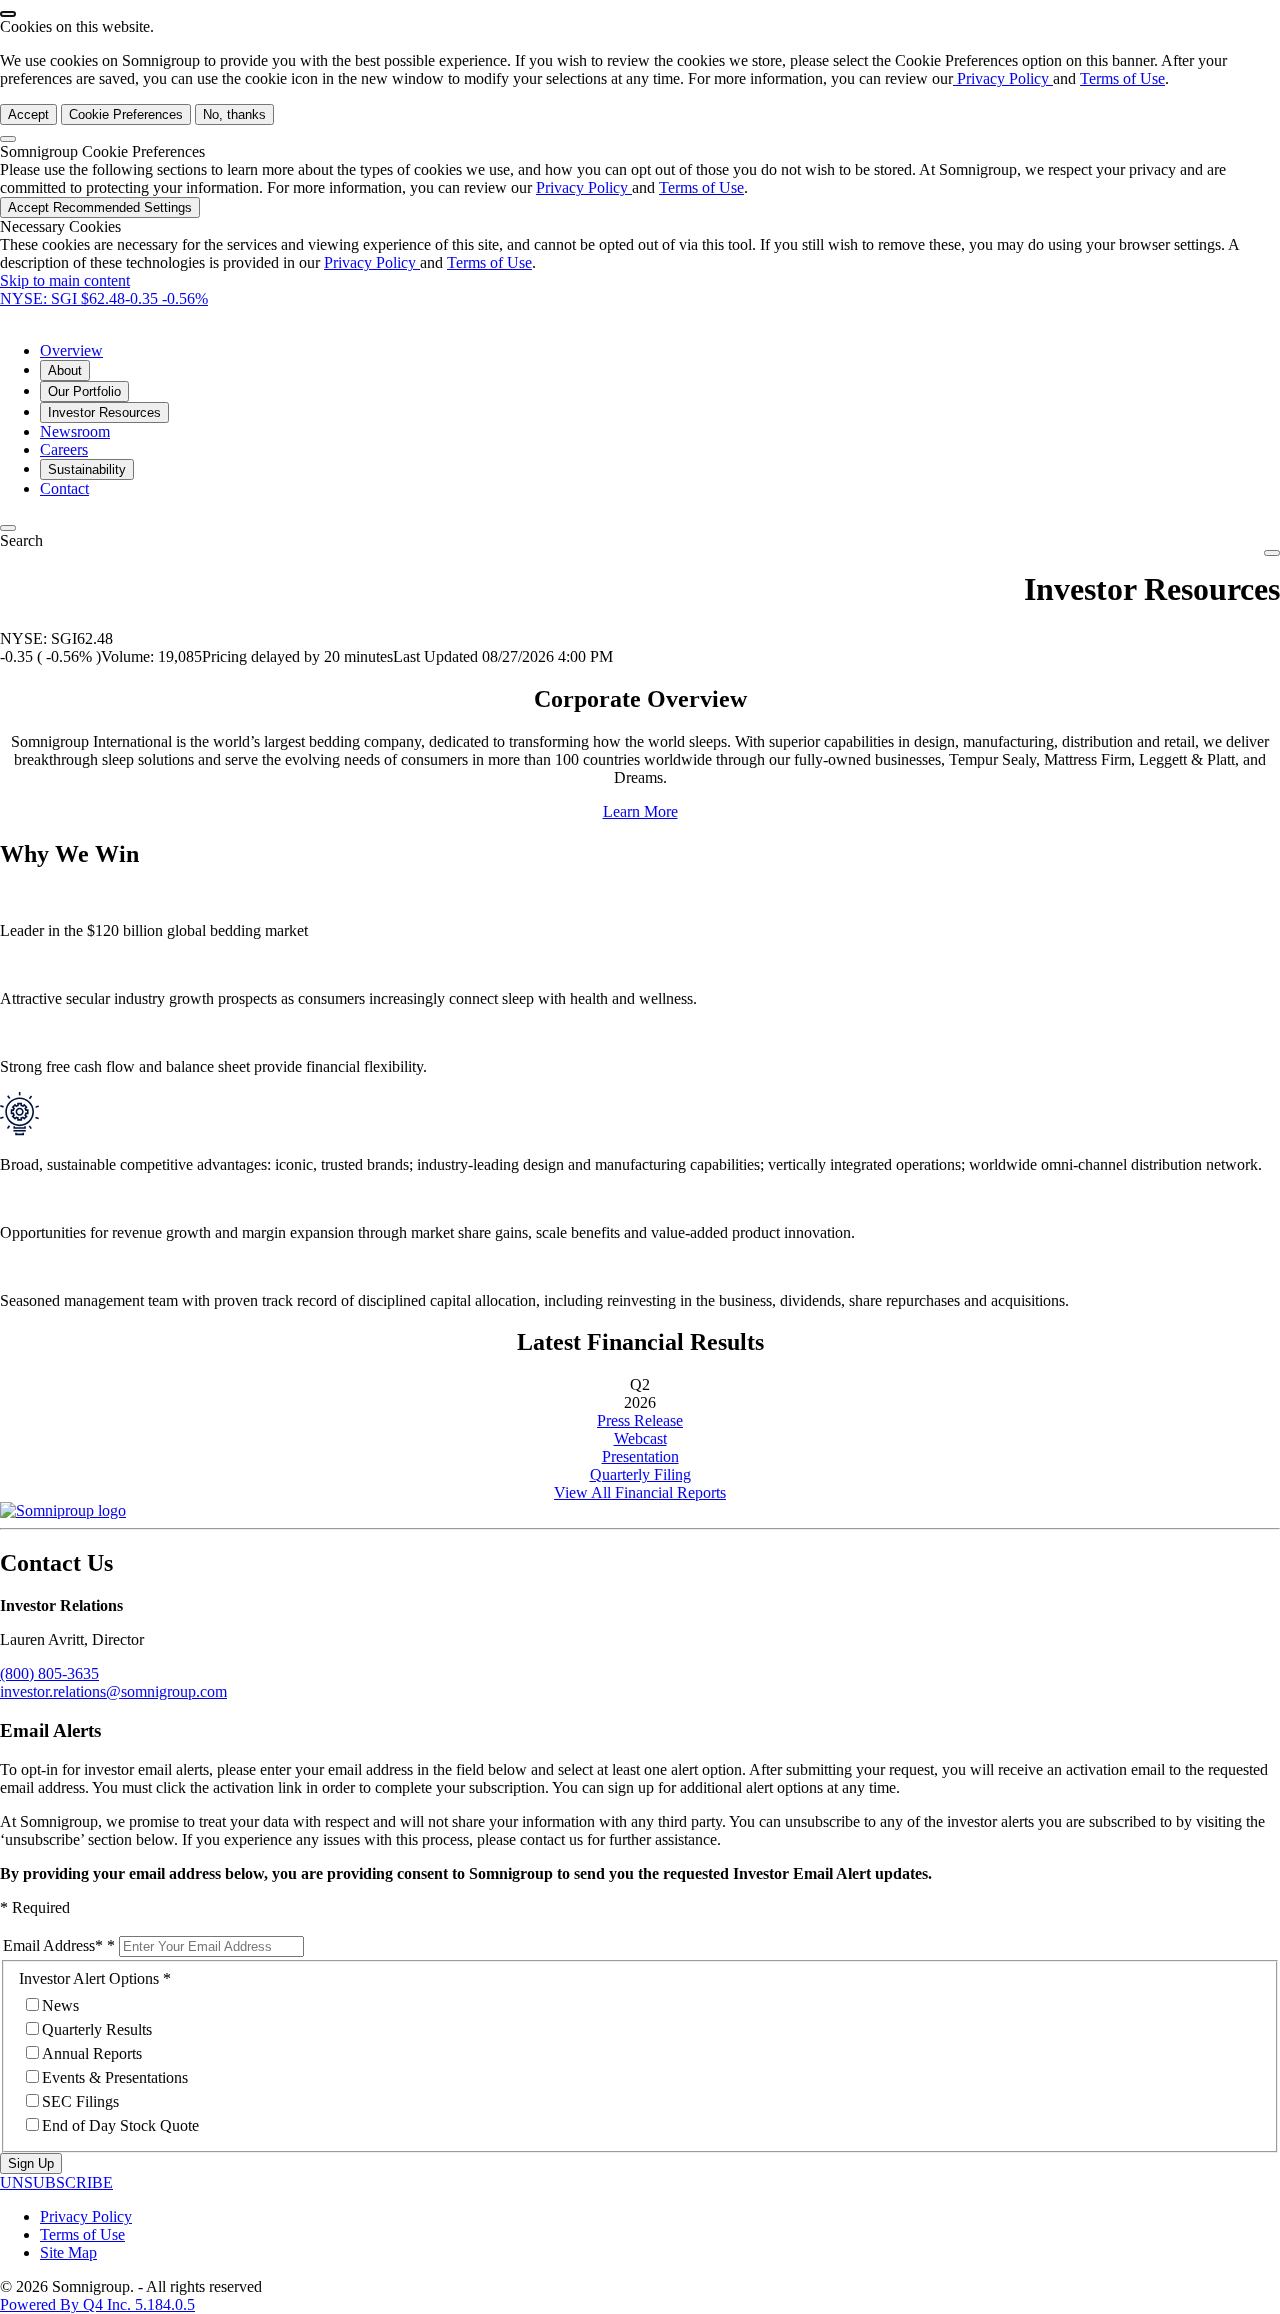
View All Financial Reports (640, 1492)
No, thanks (234, 114)
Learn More (640, 811)
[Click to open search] (8, 528)
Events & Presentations (115, 2077)
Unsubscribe (56, 2182)
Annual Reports (92, 2053)
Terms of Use (1122, 78)
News (60, 2005)
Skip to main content (65, 280)
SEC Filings (80, 2101)
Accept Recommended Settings (100, 207)
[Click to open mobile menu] (1272, 553)
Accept (28, 114)
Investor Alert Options (89, 1978)
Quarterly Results (97, 2029)
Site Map (68, 2252)
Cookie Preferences (126, 114)
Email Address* (53, 1945)
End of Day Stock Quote (120, 2125)
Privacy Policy (1003, 78)
